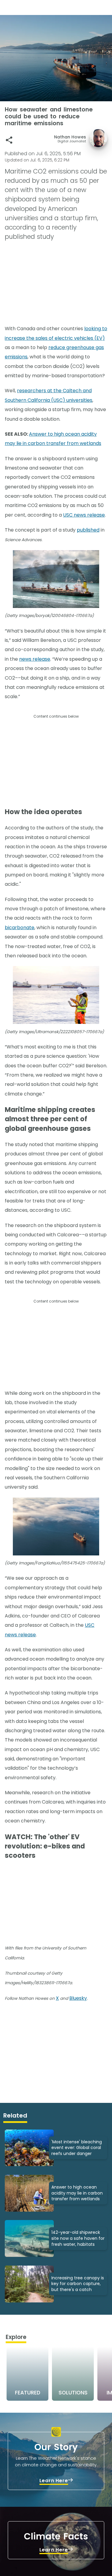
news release (35, 659)
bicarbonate (20, 928)
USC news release (84, 515)
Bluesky (78, 1998)
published (88, 530)
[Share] (9, 140)
